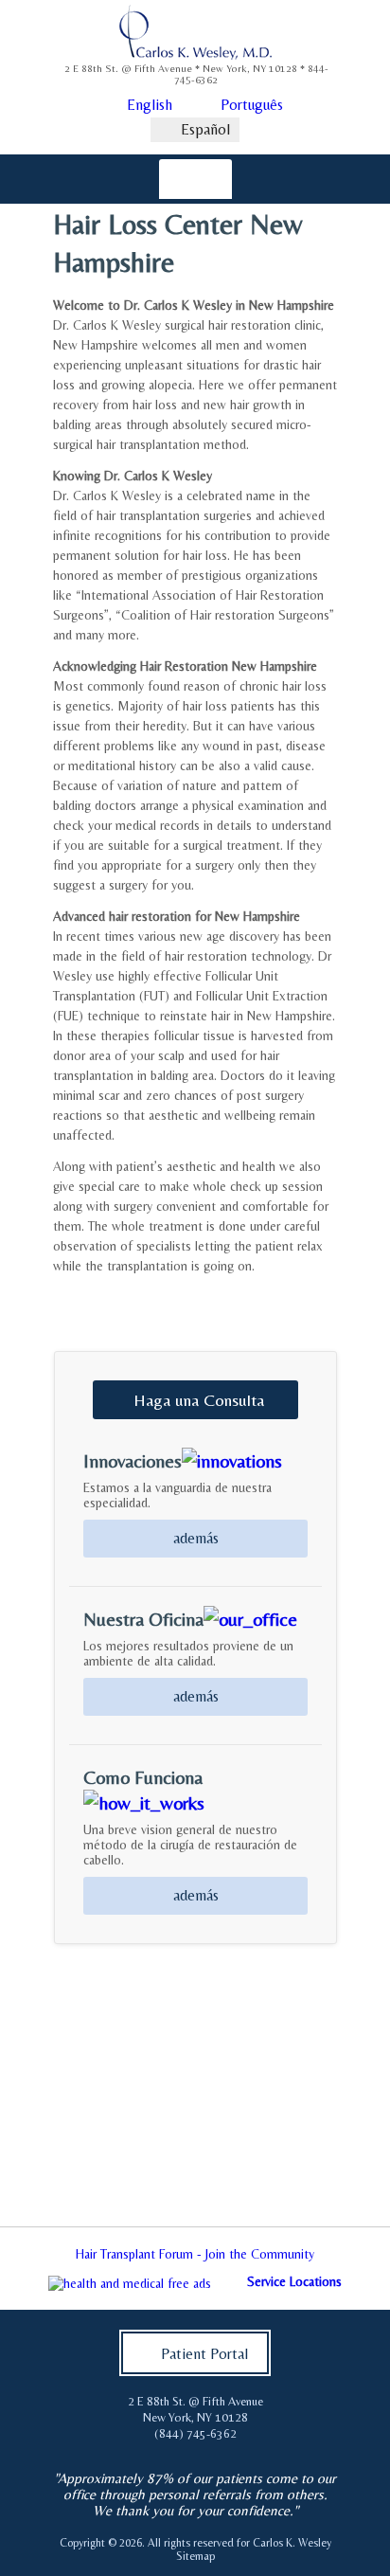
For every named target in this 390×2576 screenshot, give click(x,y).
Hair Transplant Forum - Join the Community (195, 2254)
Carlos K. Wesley (292, 2543)
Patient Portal (204, 2354)
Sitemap (195, 2556)
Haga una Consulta (199, 1400)
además (196, 1538)
